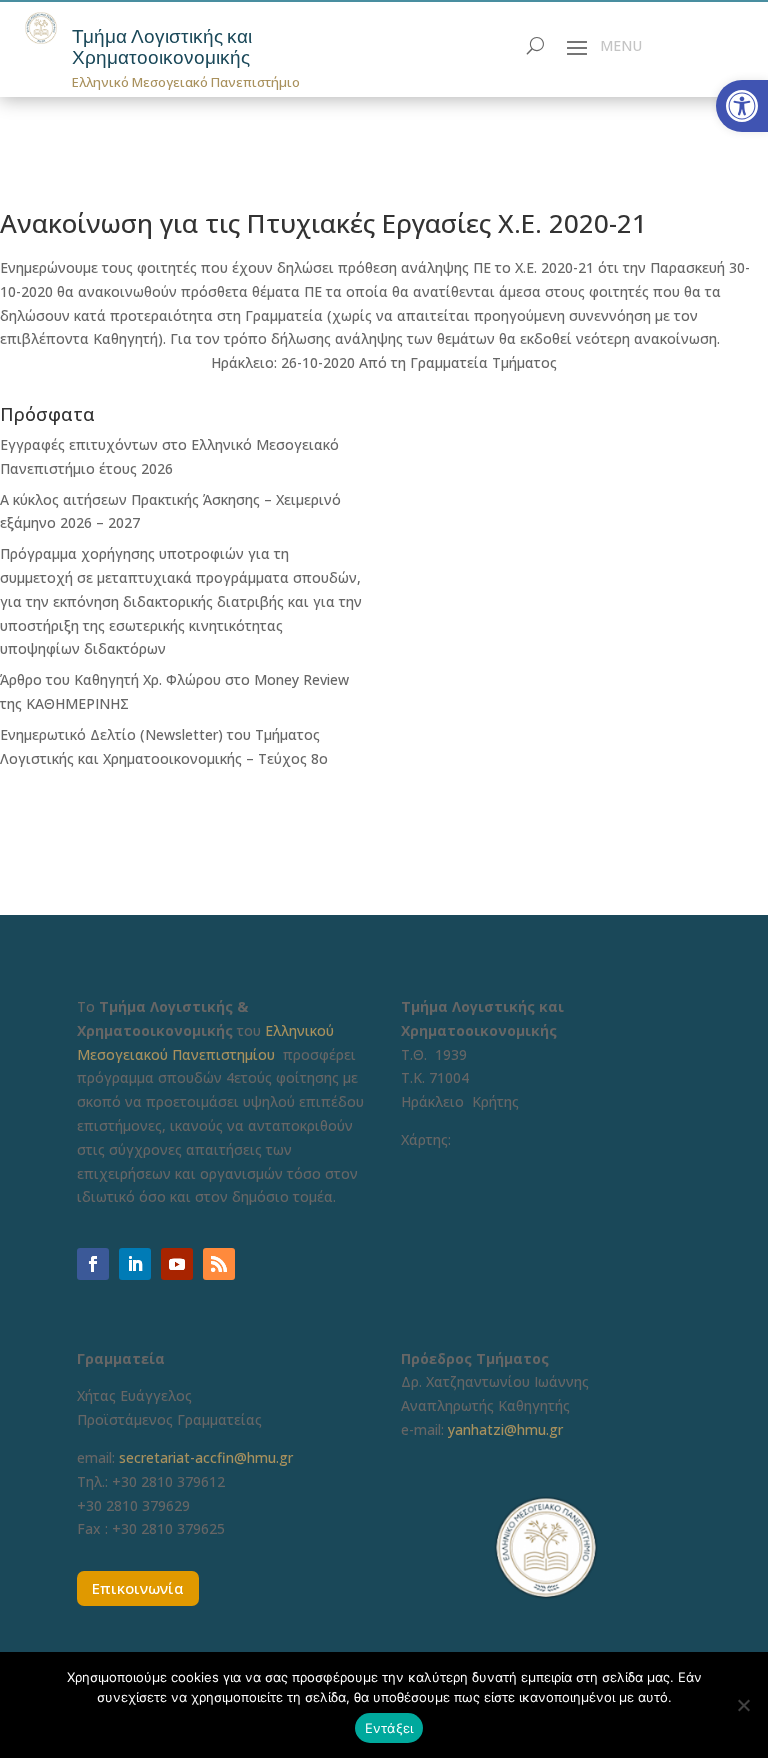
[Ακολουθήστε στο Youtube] (177, 1264)
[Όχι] (743, 1705)
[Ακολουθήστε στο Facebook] (93, 1264)
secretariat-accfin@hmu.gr (206, 1457)
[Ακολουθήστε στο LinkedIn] (135, 1264)
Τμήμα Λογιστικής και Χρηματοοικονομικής (162, 47)
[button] (742, 106)
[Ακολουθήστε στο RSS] (219, 1264)
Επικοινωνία (138, 1588)
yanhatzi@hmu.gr (505, 1429)
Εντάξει (389, 1728)
